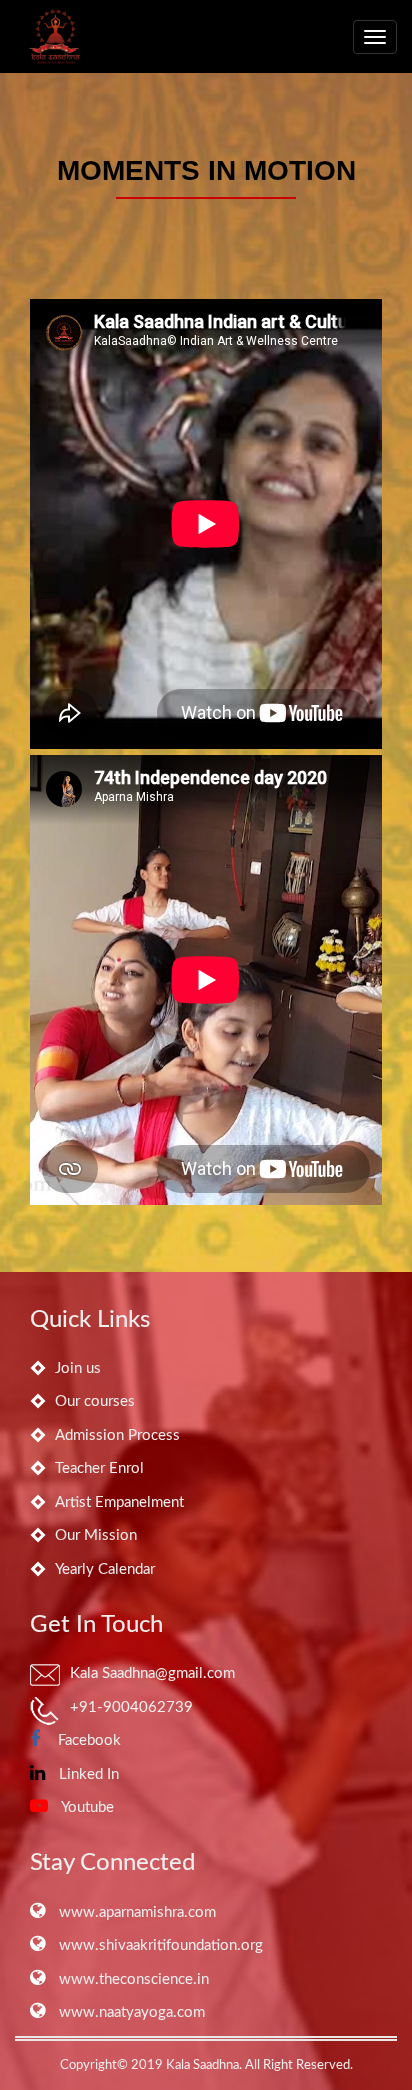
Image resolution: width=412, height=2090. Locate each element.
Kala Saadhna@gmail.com (152, 1673)
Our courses (95, 1401)
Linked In (87, 1774)
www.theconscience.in (132, 1979)
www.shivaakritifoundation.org (159, 1945)
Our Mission (96, 1535)
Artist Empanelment (119, 1502)
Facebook (85, 1740)
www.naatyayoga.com (130, 2012)
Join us (78, 1368)
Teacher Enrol (99, 1468)
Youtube (86, 1807)
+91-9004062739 (131, 1707)
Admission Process (117, 1435)
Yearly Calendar (105, 1569)
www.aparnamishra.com (135, 1912)
